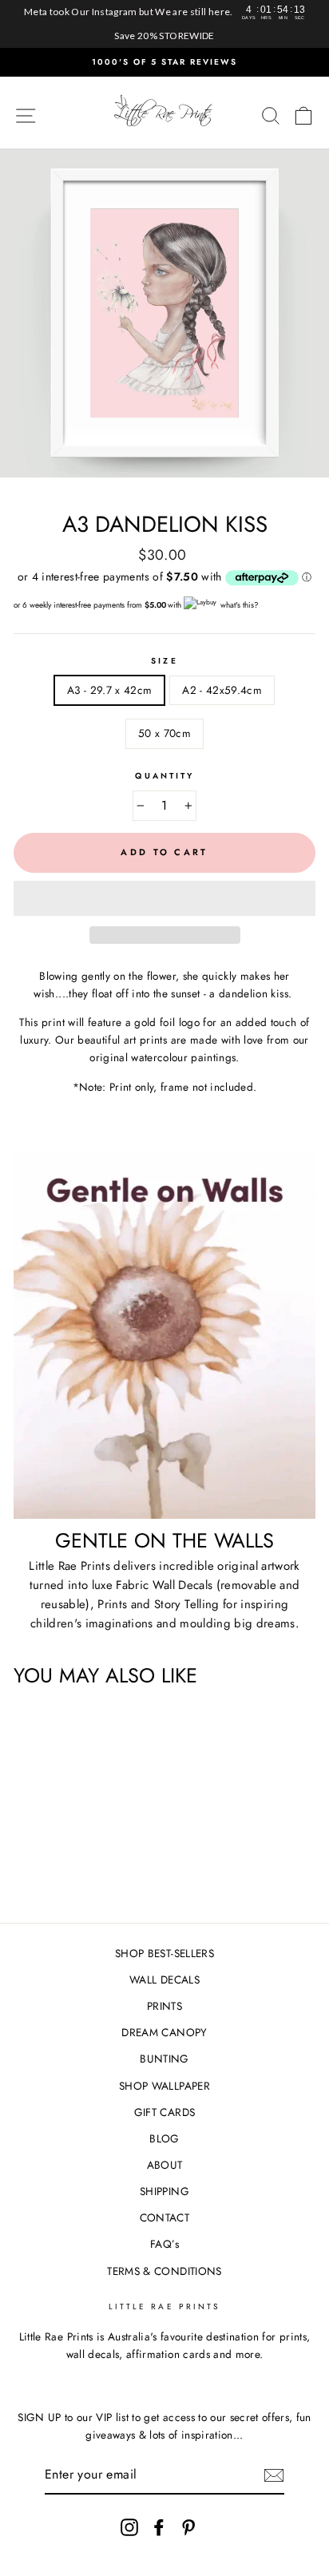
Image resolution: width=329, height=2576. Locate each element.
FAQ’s (164, 2244)
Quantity (164, 776)
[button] (164, 898)
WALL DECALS (164, 1980)
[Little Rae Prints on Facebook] (159, 2528)
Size (164, 661)
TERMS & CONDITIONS (164, 2271)
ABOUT (165, 2165)
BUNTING (164, 2059)
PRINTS (164, 2006)
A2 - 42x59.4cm (222, 690)
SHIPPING (164, 2191)
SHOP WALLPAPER (164, 2086)
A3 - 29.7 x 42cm (109, 690)
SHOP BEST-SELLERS (164, 1953)
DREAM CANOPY (164, 2032)
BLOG (164, 2138)
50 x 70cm (164, 733)
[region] (164, 24)
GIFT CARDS (164, 2112)
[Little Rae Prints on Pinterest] (188, 2528)
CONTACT (164, 2217)
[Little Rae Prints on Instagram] (129, 2528)
